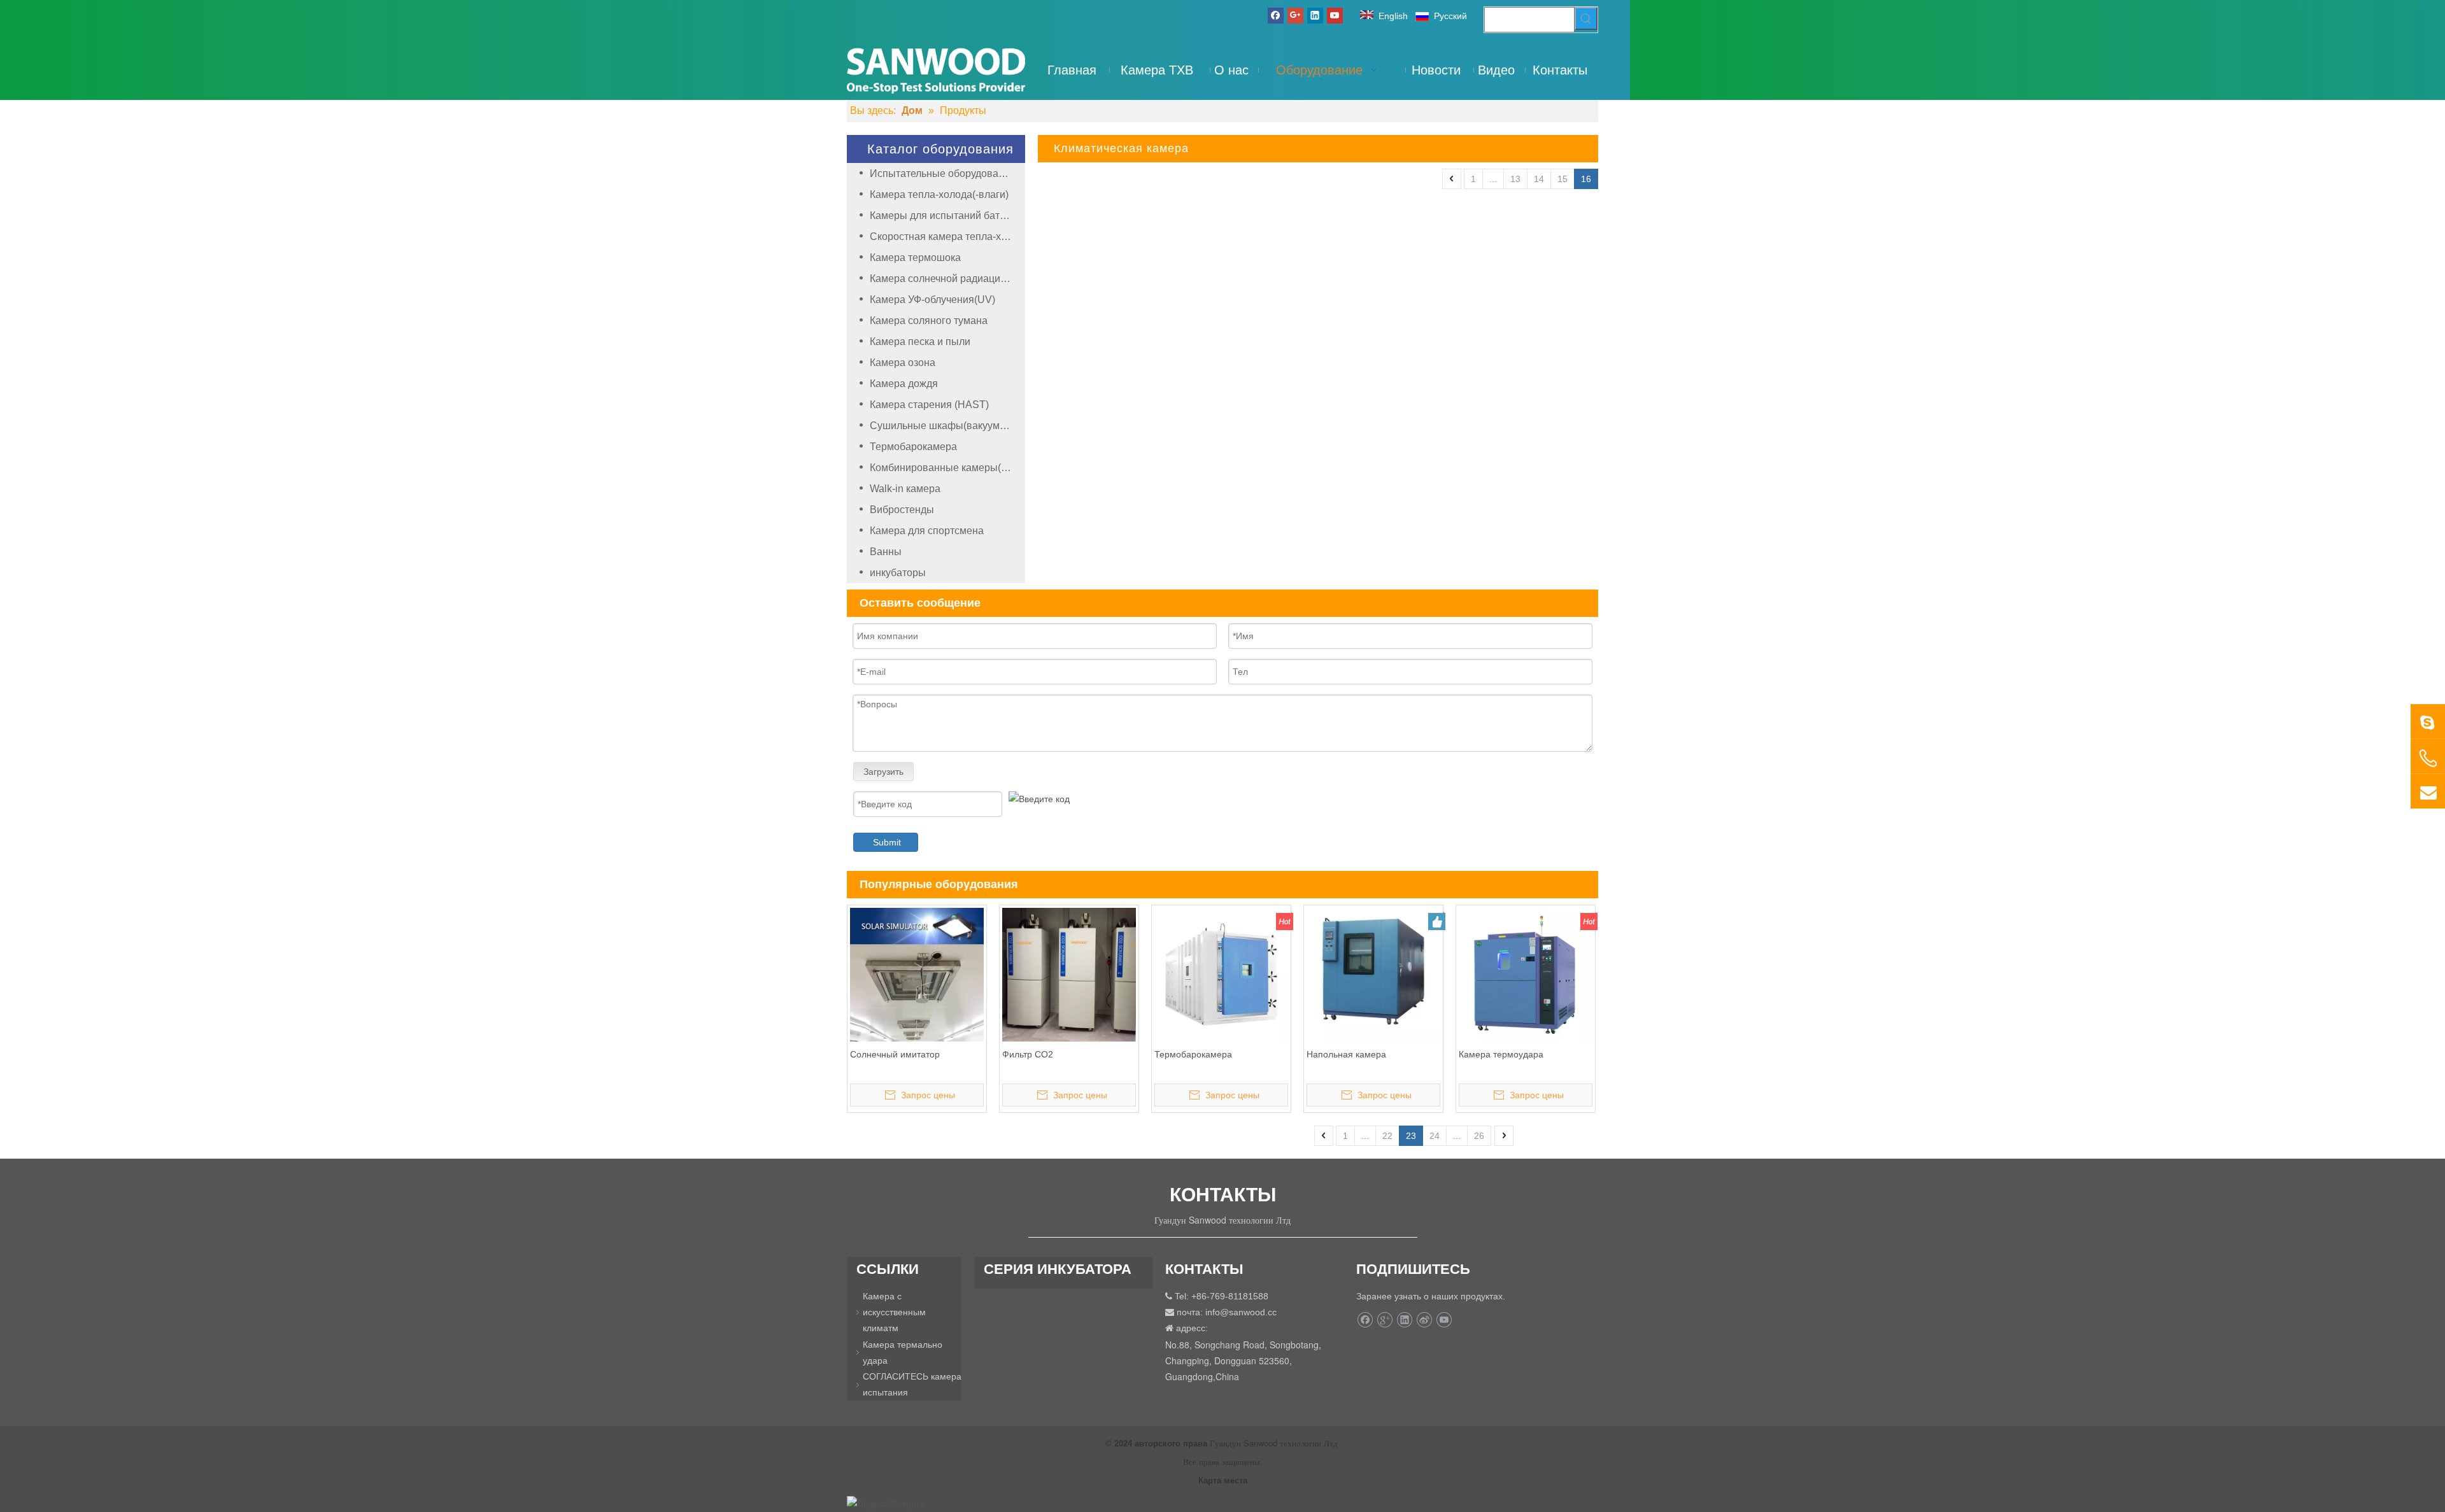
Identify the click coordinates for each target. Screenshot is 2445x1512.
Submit (887, 842)
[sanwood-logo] (936, 70)
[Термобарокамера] (1221, 974)
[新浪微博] (1424, 1320)
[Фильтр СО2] (1069, 974)
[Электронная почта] (2428, 791)
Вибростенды (902, 510)
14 (1539, 179)
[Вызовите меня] (2428, 758)
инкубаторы (898, 573)
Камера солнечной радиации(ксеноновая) (947, 279)
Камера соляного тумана (929, 321)
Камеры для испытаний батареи (946, 215)
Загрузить (883, 772)
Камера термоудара (1501, 1054)
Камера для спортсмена (927, 531)
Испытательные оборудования (943, 173)
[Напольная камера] (1373, 975)
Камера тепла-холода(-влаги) (939, 194)
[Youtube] (1335, 15)
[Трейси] (2428, 721)
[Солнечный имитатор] (917, 974)
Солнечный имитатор (895, 1054)
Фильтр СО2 (1028, 1054)
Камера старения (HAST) (929, 405)
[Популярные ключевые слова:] (1586, 18)
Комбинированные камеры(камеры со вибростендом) (947, 468)
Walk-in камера (905, 489)
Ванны (886, 552)
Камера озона (903, 363)
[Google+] (1295, 15)
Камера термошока (915, 258)
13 (1515, 179)
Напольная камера (1346, 1054)
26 (1479, 1136)
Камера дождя (904, 384)
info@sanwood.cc (1241, 1312)
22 (1387, 1136)
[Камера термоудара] (1526, 974)
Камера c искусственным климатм (894, 1312)
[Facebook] (1276, 15)
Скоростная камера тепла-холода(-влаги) (947, 237)
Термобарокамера (913, 447)
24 (1435, 1136)
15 (1563, 179)
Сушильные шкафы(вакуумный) (946, 426)
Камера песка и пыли (920, 342)
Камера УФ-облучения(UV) (932, 300)
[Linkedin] (1315, 15)
